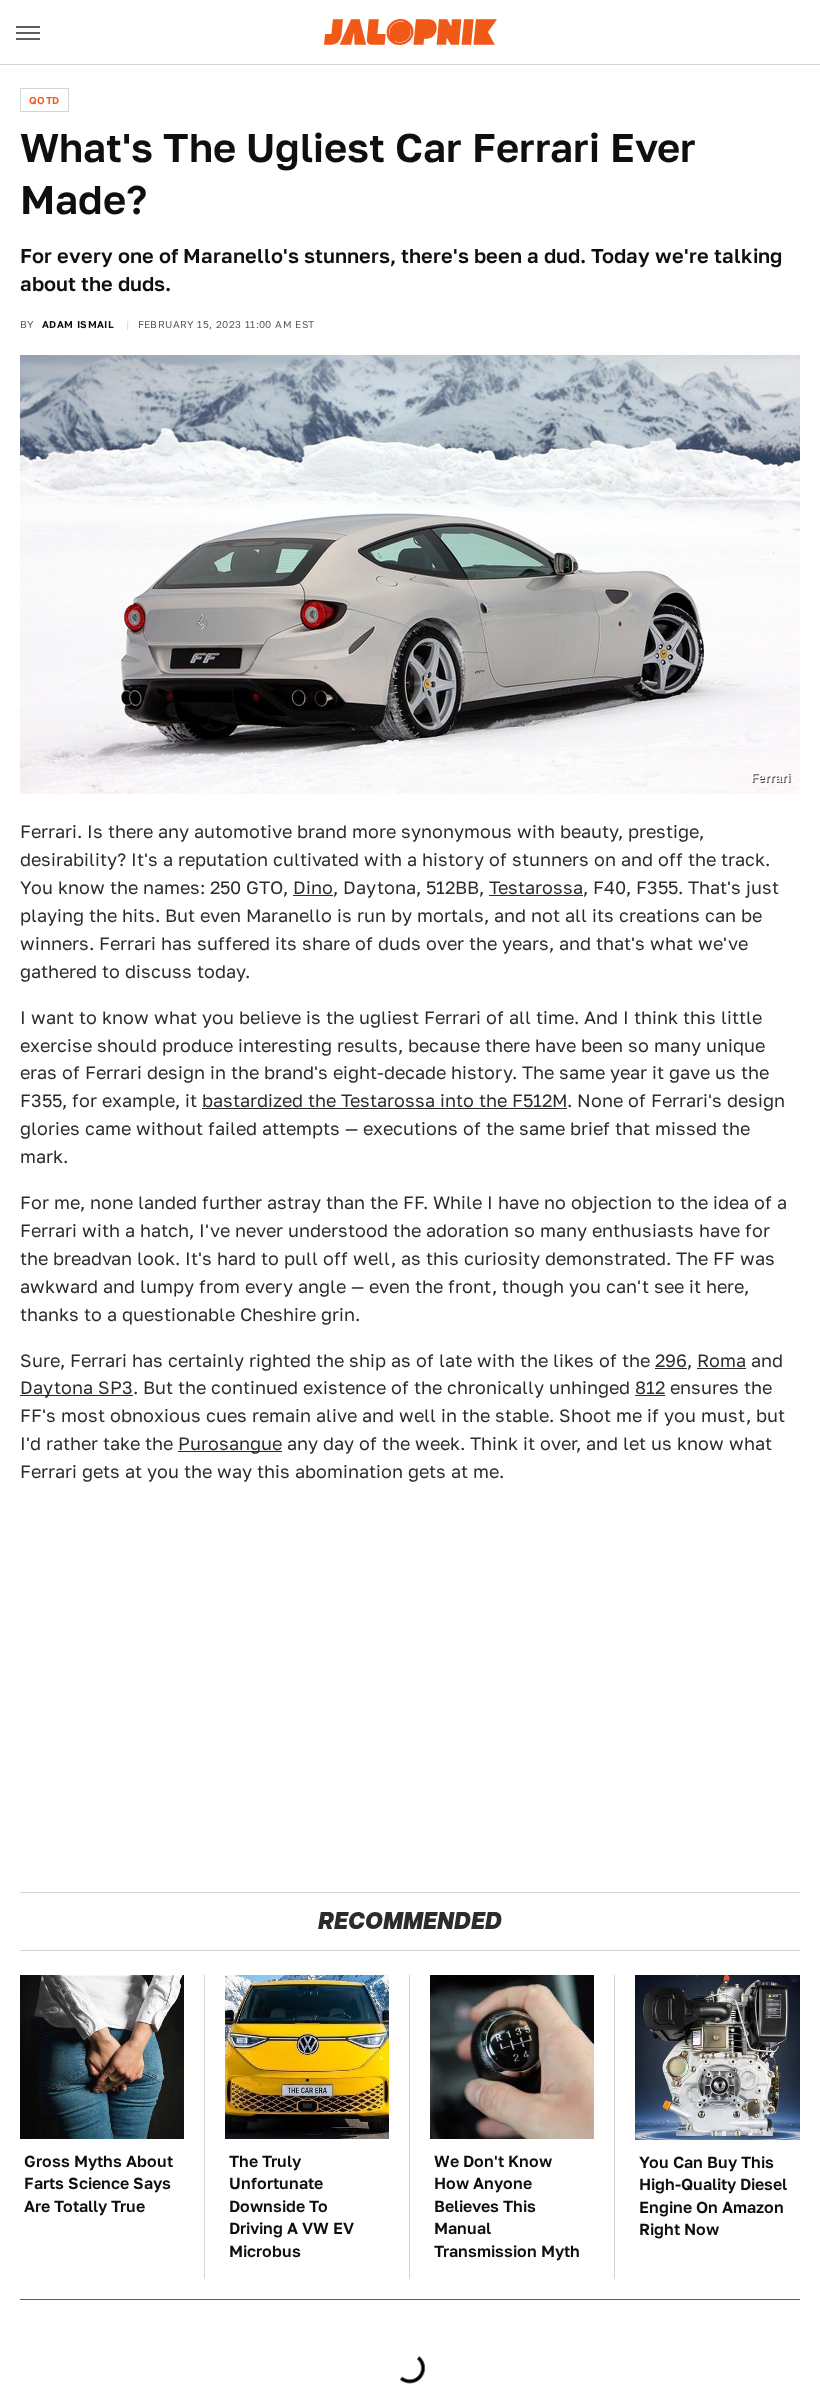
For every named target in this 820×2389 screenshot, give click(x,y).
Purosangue (230, 1443)
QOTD (44, 100)
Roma (721, 1360)
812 (650, 1387)
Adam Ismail (78, 324)
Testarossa (536, 887)
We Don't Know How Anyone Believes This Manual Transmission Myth (507, 2206)
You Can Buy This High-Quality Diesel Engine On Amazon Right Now (713, 2196)
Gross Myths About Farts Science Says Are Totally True (98, 2184)
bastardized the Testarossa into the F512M (384, 1100)
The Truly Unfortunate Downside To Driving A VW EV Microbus (291, 2206)
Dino (313, 887)
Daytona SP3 (76, 1387)
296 (671, 1360)
